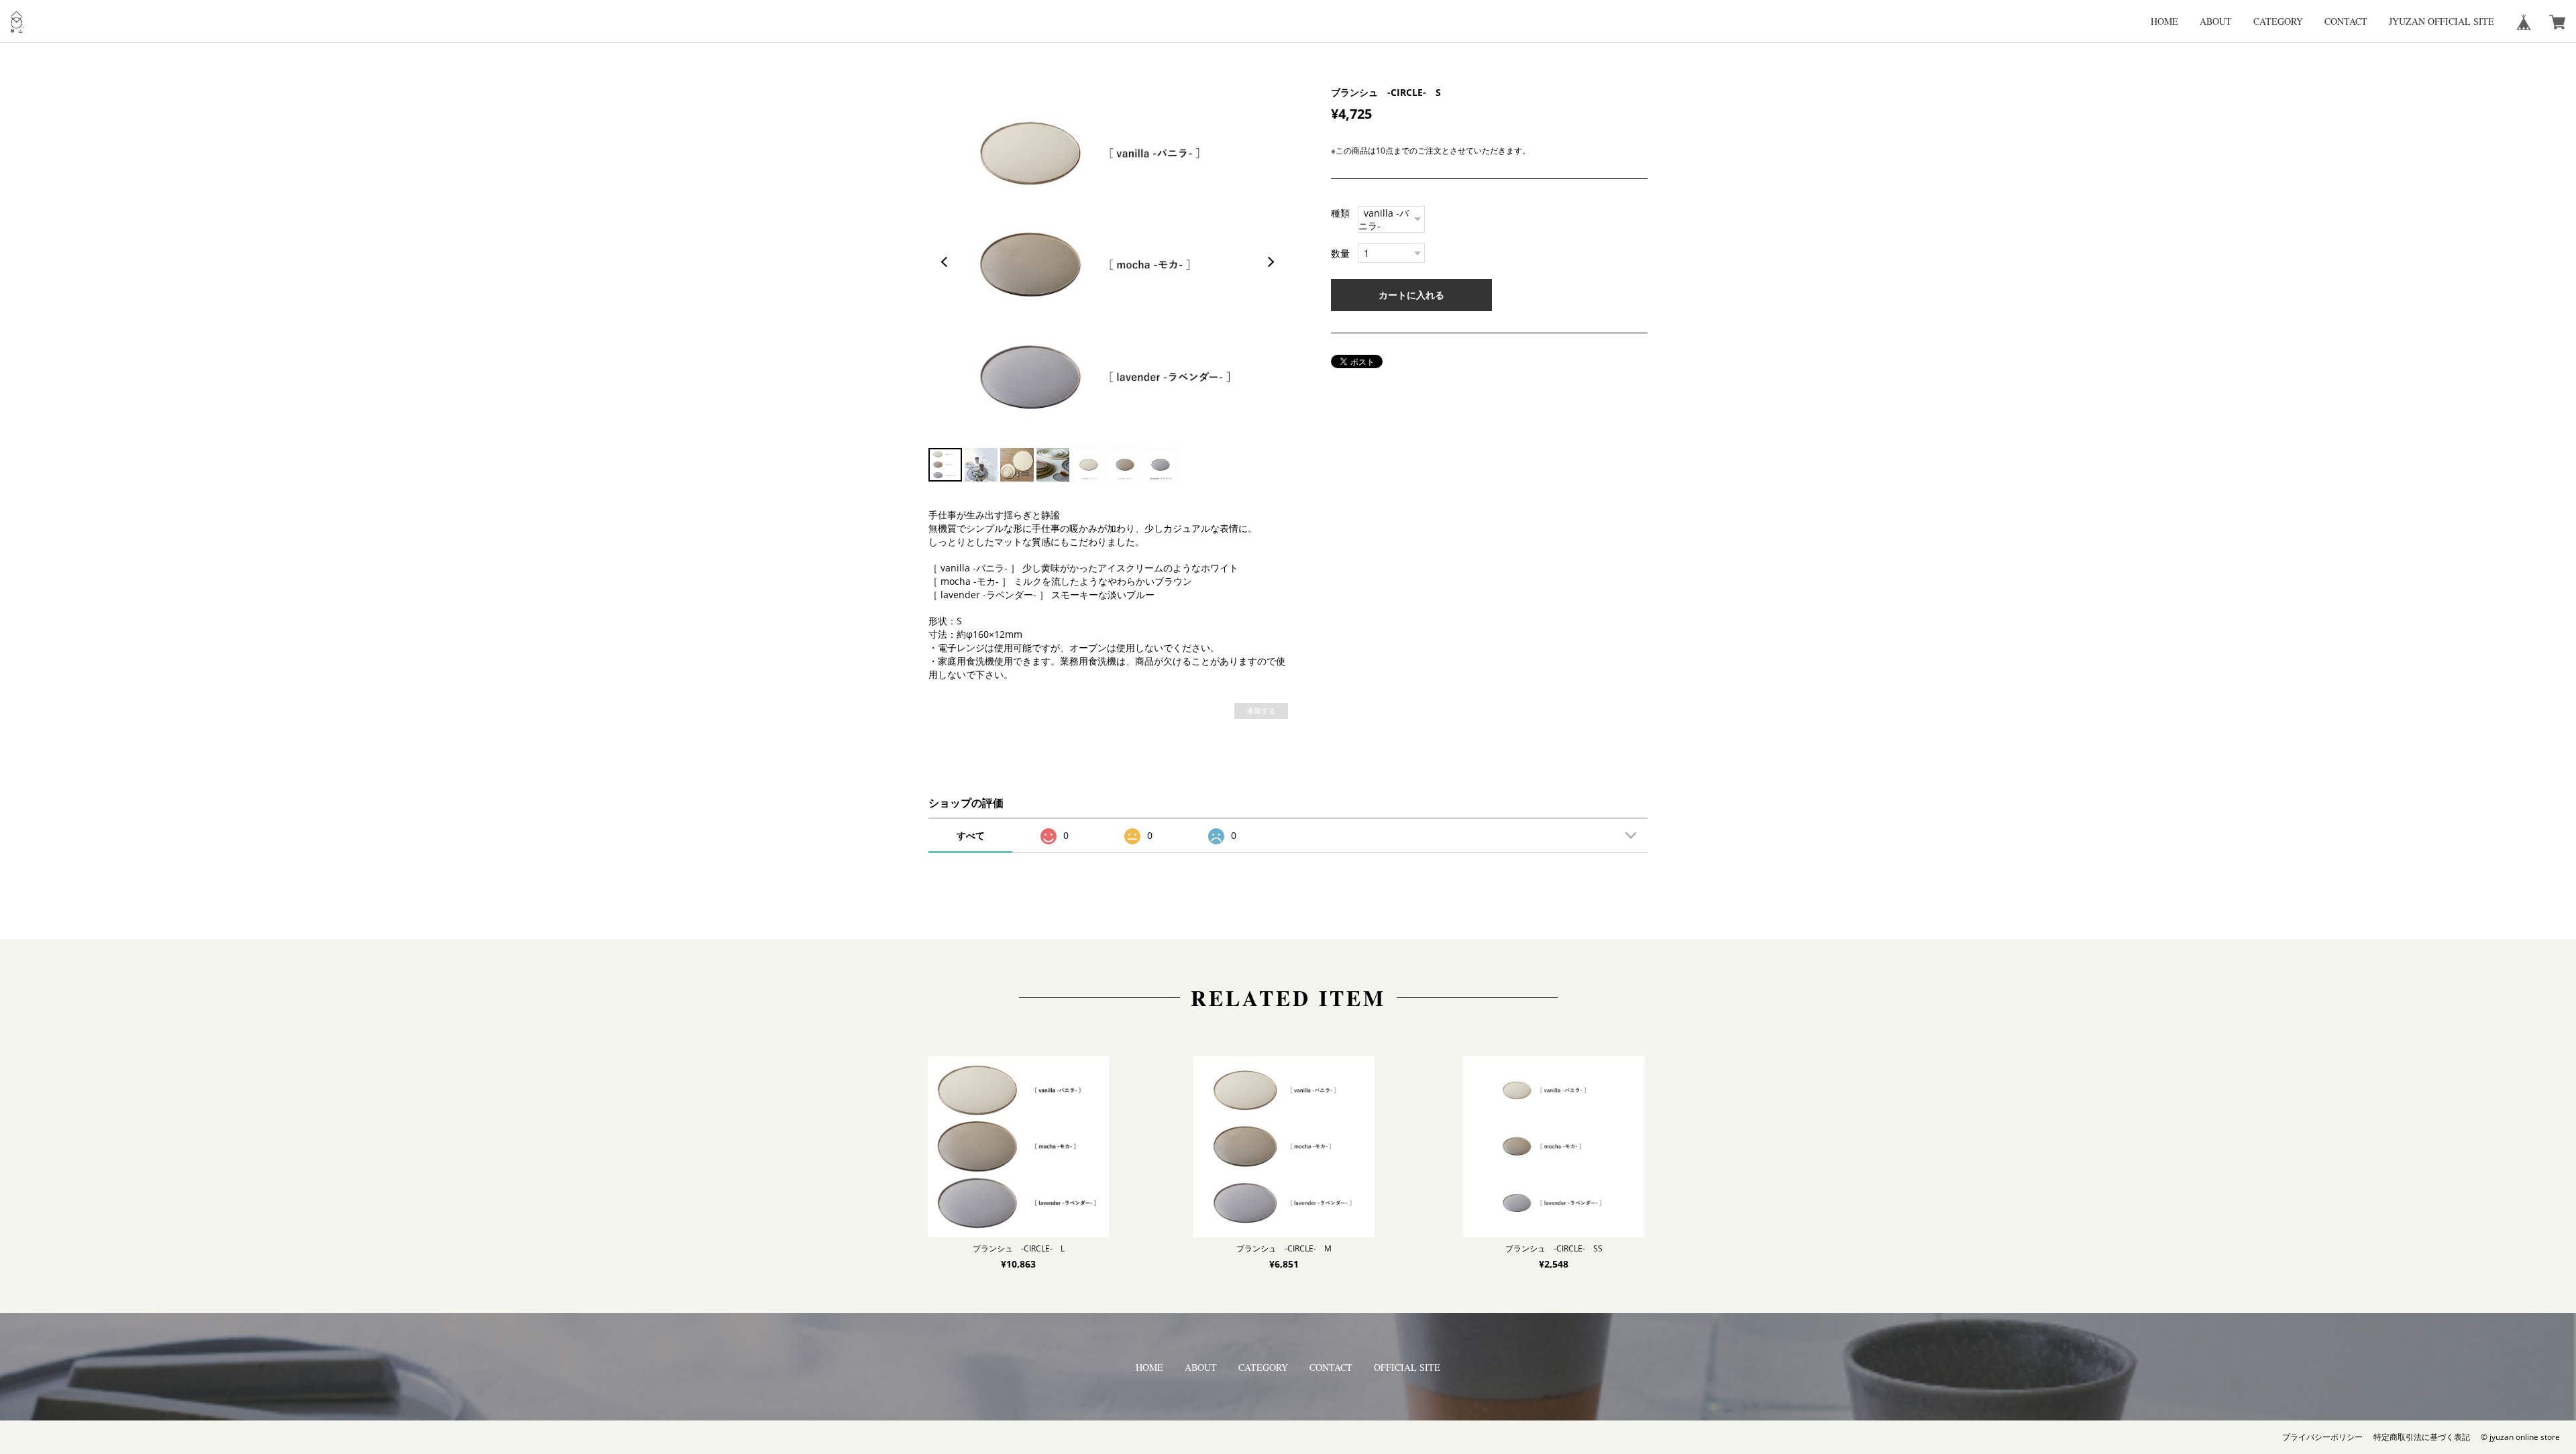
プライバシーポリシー (2322, 1437)
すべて (971, 835)
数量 (1340, 253)
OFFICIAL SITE (1407, 1367)
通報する (1261, 711)
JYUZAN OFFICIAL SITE (2441, 21)
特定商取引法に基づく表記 (2422, 1437)
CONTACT (2346, 21)
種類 (1340, 213)
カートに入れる (1411, 295)
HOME (2164, 21)
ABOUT (2216, 21)
